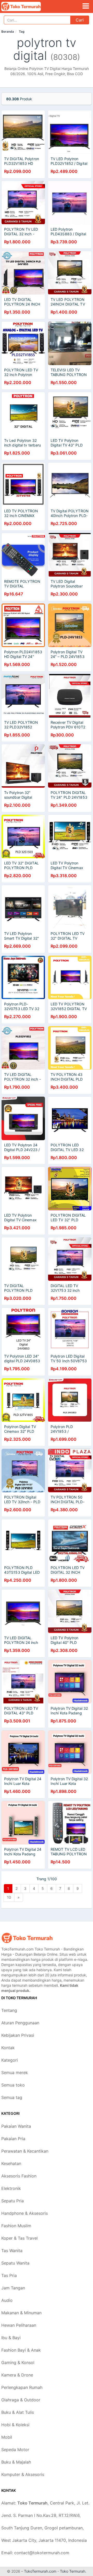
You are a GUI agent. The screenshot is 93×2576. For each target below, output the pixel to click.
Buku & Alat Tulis (18, 2412)
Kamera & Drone (17, 2375)
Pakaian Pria (13, 2139)
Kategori (10, 2060)
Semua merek (15, 2073)
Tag (22, 31)
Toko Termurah (73, 2571)
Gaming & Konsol (18, 2362)
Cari (80, 20)
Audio (7, 2300)
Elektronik (11, 2188)
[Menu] (86, 6)
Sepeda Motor (15, 2450)
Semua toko (13, 2085)
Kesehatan (11, 2163)
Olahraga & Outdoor (21, 2400)
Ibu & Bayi (11, 2338)
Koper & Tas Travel (20, 2238)
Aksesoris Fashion (19, 2176)
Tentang (9, 2010)
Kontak (8, 2048)
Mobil (7, 2437)
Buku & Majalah (16, 2462)
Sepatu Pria (13, 2201)
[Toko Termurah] (27, 1938)
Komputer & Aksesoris (23, 2474)
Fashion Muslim (16, 2226)
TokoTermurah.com (40, 2571)
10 (9, 1897)
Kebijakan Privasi (18, 2035)
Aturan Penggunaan (20, 2023)
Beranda (8, 31)
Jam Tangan (13, 2288)
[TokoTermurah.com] (29, 6)
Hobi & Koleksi (15, 2425)
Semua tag (12, 2097)
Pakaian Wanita (16, 2126)
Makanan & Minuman (21, 2313)
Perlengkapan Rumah (22, 2387)
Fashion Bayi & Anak (21, 2350)
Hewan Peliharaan (19, 2325)
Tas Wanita (12, 2251)
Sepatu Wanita (15, 2263)
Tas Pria (9, 2275)
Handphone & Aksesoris (25, 2213)
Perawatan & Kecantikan (25, 2151)
